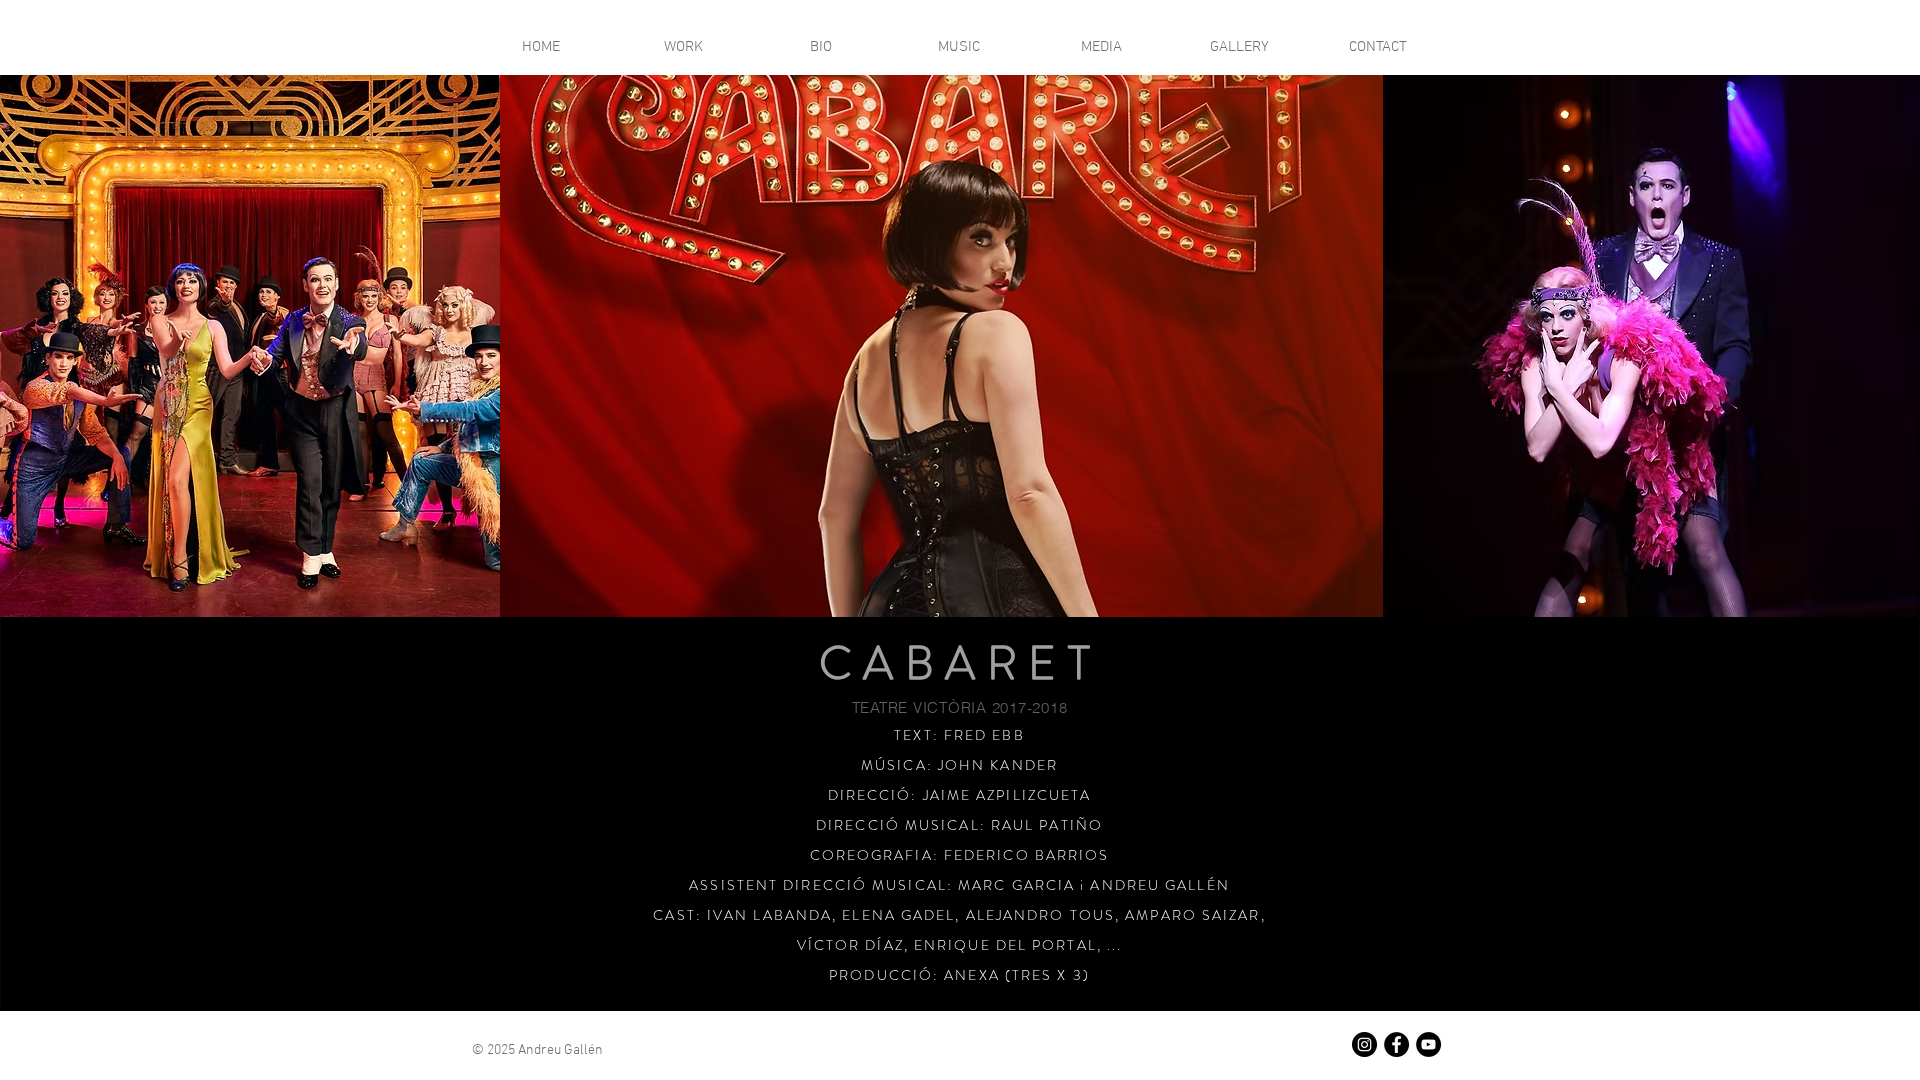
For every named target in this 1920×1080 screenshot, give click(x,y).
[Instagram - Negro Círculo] (1364, 1044)
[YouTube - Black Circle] (1428, 1044)
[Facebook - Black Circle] (1396, 1044)
